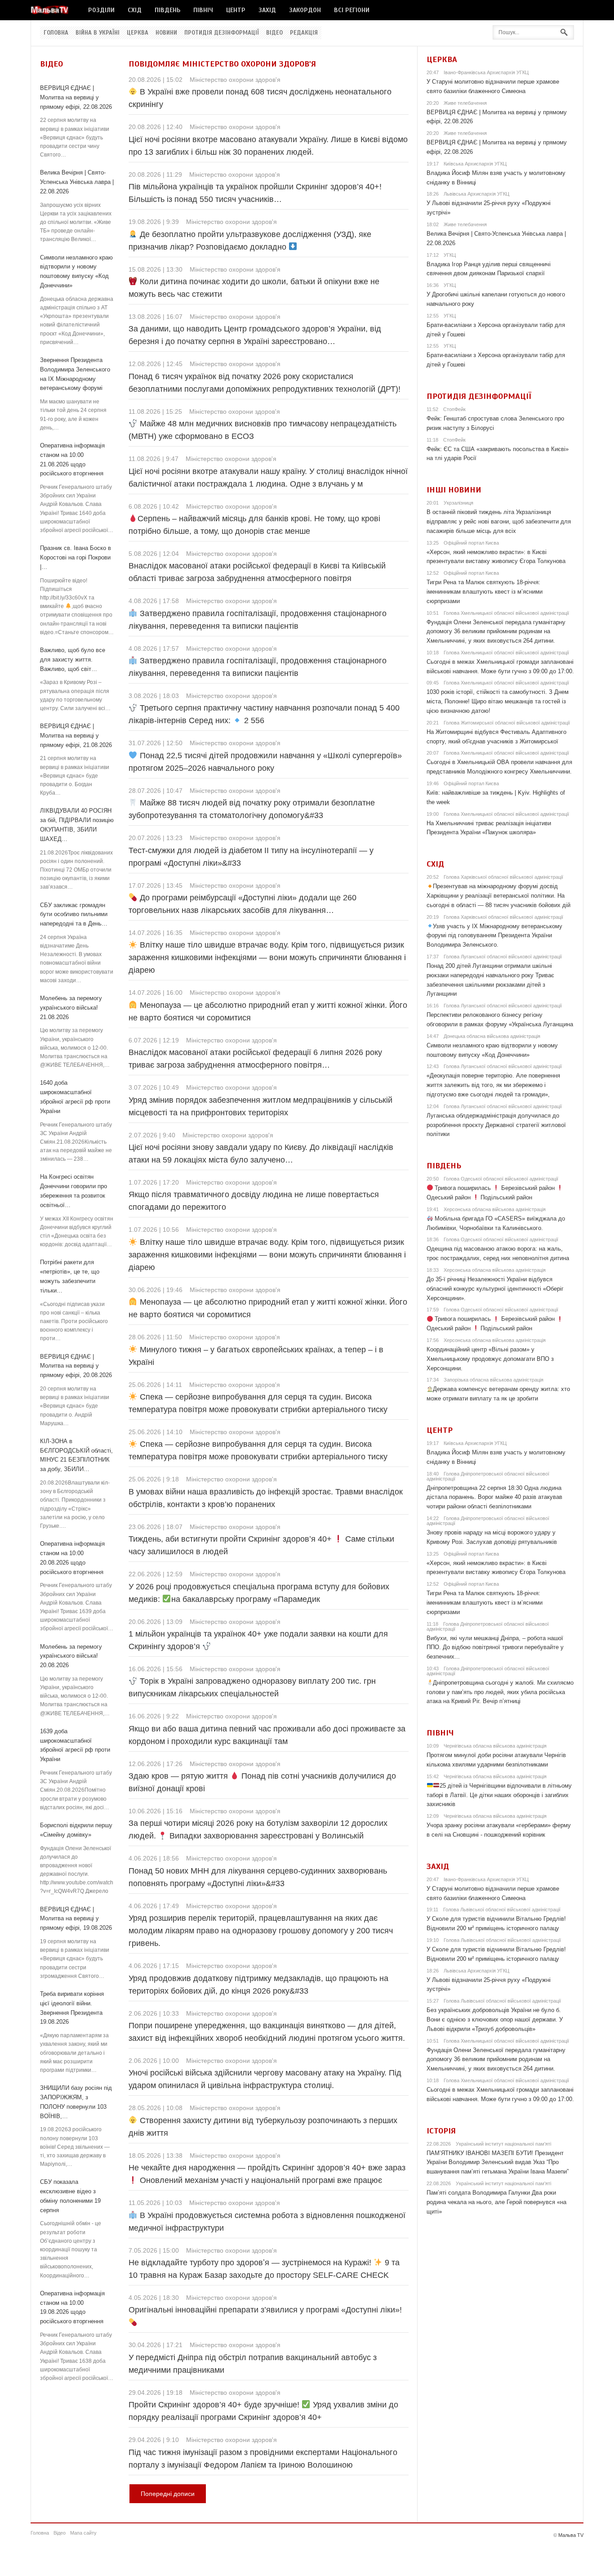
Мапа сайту (83, 2533)
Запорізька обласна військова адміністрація (494, 1380)
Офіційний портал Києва (471, 543)
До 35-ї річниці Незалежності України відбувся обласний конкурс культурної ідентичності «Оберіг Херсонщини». (495, 1289)
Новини (166, 33)
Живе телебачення (465, 103)
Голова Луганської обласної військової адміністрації (503, 957)
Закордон (305, 10)
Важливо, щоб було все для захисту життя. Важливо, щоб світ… (73, 660)
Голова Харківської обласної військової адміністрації (503, 877)
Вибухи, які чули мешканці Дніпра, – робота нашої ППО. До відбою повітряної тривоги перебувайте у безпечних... (495, 1648)
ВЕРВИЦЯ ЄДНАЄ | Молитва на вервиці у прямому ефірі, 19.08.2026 (76, 1919)
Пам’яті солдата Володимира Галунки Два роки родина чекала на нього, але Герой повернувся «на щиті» (496, 2202)
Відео (274, 33)
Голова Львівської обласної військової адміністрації (502, 1910)
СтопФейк (454, 409)
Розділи (101, 10)
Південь (167, 10)
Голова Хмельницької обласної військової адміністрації (506, 613)
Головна (56, 33)
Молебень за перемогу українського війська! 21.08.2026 (71, 1008)
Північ (203, 10)
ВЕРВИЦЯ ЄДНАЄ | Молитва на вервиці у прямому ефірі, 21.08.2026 (76, 736)
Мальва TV (571, 2535)
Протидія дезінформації (222, 33)
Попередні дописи (168, 2494)
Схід (135, 10)
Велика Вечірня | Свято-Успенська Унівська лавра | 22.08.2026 (77, 182)
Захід (267, 10)
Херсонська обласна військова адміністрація (495, 1209)
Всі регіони (352, 10)
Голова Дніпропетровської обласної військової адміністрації (488, 1476)
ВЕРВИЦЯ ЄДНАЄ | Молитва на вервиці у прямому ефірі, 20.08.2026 (76, 1366)
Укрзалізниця (458, 503)
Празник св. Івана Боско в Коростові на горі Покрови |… (76, 557)
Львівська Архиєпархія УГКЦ (476, 194)
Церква (138, 33)
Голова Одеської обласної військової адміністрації (501, 1179)
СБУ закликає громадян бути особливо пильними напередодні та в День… (74, 915)
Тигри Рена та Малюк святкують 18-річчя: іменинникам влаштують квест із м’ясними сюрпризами (485, 592)
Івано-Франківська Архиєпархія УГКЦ (486, 72)
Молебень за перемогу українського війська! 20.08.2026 (71, 1656)
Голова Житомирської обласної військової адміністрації (507, 723)
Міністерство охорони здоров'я (235, 80)
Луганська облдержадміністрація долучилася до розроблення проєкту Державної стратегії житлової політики (496, 1125)
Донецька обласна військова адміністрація (492, 1036)
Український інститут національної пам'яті (503, 2144)
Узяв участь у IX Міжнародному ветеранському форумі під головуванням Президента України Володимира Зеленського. (495, 936)
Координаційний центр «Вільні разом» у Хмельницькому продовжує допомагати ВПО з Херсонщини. (490, 1359)
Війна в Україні (98, 33)
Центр (236, 10)
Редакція (304, 33)
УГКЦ (450, 255)
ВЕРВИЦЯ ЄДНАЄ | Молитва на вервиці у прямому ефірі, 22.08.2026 (76, 97)
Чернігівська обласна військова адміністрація (495, 1746)
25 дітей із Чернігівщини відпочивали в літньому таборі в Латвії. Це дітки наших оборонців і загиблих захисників (499, 1795)
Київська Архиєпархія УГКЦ (475, 164)
